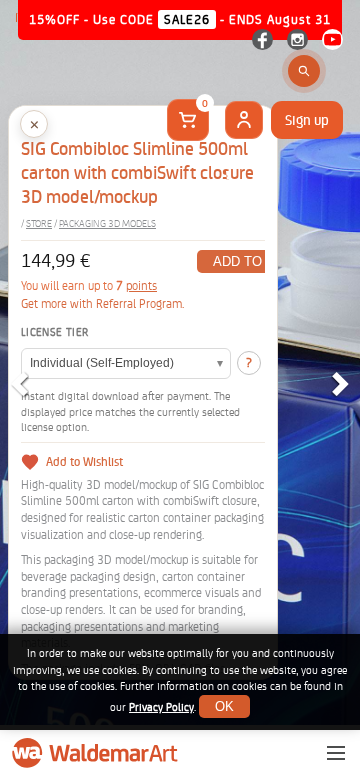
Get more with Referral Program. (103, 304)
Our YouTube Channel (332, 39)
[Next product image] (340, 384)
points (141, 286)
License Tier (54, 332)
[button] (34, 124)
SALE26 (187, 19)
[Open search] (304, 71)
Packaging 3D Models (107, 223)
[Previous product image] (19, 384)
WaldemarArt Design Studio (97, 753)
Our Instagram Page (297, 39)
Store (39, 223)
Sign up (307, 120)
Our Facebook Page (262, 39)
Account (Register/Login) (244, 120)
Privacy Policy (161, 707)
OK (224, 706)
